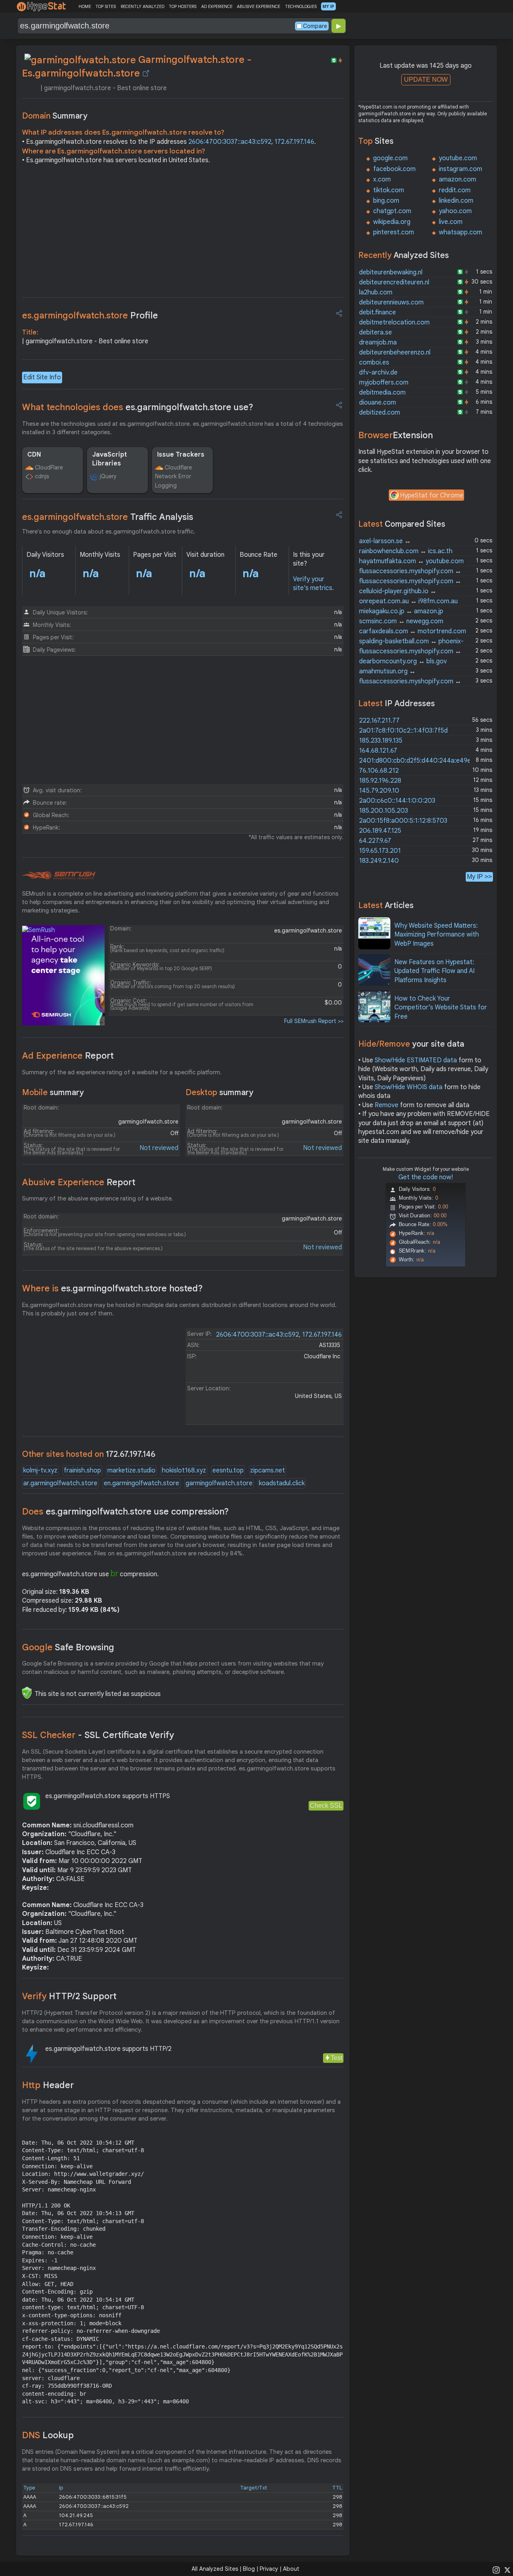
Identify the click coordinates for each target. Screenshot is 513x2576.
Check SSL (326, 1806)
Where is (112, 1288)
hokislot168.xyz (184, 1470)
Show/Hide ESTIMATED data (416, 1060)
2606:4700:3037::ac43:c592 (230, 142)
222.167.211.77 (379, 721)
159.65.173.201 (380, 851)
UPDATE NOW (426, 80)
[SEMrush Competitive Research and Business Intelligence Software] (59, 876)
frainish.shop (82, 1470)
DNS (48, 2435)
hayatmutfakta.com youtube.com (411, 561)
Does (125, 1512)
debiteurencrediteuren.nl (394, 282)
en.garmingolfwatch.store (141, 1483)
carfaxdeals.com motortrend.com (413, 631)
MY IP (328, 6)
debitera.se (376, 332)
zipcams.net (268, 1470)
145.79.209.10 (379, 791)
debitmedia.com (382, 393)
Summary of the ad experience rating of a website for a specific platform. (122, 1072)
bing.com (386, 201)
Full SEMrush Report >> (314, 1021)
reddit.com (455, 190)
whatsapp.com (460, 232)
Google (68, 1647)
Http (48, 2085)
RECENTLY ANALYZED (142, 6)
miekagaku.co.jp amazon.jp (401, 611)
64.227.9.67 (375, 841)
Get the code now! (426, 1177)
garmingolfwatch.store (219, 1483)
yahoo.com (455, 211)
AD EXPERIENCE (217, 6)
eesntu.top (228, 1470)
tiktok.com (389, 190)
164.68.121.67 (378, 751)
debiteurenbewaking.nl (391, 272)
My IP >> (479, 877)
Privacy (269, 2569)
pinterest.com (394, 232)
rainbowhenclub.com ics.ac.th (406, 551)
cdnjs (42, 476)
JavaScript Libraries (110, 459)
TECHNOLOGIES (301, 6)
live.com (451, 222)
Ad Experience (68, 1056)
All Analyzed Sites (215, 2569)
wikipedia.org (392, 222)
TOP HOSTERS (183, 6)
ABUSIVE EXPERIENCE (259, 6)
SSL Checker (98, 1735)
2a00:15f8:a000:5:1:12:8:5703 (403, 821)
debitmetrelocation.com (394, 322)
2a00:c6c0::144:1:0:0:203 (397, 801)
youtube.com (458, 158)
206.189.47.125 (380, 831)
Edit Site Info (42, 377)
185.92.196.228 (380, 781)
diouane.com (378, 403)
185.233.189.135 (381, 741)
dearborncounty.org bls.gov (403, 661)
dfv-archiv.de (378, 373)
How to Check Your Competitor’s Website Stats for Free (441, 1008)
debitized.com (380, 413)
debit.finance (378, 312)
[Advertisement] (183, 233)
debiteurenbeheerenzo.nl (395, 352)
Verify (69, 1996)
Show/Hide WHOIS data (409, 1087)
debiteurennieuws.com (391, 302)
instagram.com (460, 169)
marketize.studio (131, 1470)
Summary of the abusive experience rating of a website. (98, 1198)
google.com (390, 158)
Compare (315, 26)
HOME (85, 6)
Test (336, 2058)
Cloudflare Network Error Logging (174, 476)
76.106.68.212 (379, 771)
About (291, 2569)
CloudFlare (49, 467)
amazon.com (457, 179)
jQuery (108, 476)
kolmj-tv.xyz (40, 1470)
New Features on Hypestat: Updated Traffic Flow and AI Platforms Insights (434, 971)
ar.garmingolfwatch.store (60, 1483)
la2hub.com (376, 292)
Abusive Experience (79, 1182)
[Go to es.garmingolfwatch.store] (146, 73)
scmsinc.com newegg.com (401, 621)
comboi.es (374, 363)
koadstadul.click (282, 1483)
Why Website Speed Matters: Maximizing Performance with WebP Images (437, 935)
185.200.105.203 (384, 811)
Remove (387, 1105)
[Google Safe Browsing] (27, 1693)
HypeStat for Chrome (432, 495)
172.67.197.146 (294, 142)
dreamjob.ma (378, 342)
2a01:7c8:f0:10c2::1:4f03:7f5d (403, 731)
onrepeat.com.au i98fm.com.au (408, 601)
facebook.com (394, 169)
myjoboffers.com (384, 383)
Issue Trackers (181, 455)
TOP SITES (106, 6)
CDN (34, 455)
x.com (382, 179)
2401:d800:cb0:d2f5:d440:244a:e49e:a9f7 (423, 761)
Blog (249, 2569)
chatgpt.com (392, 211)
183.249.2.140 (379, 861)
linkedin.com (456, 201)
